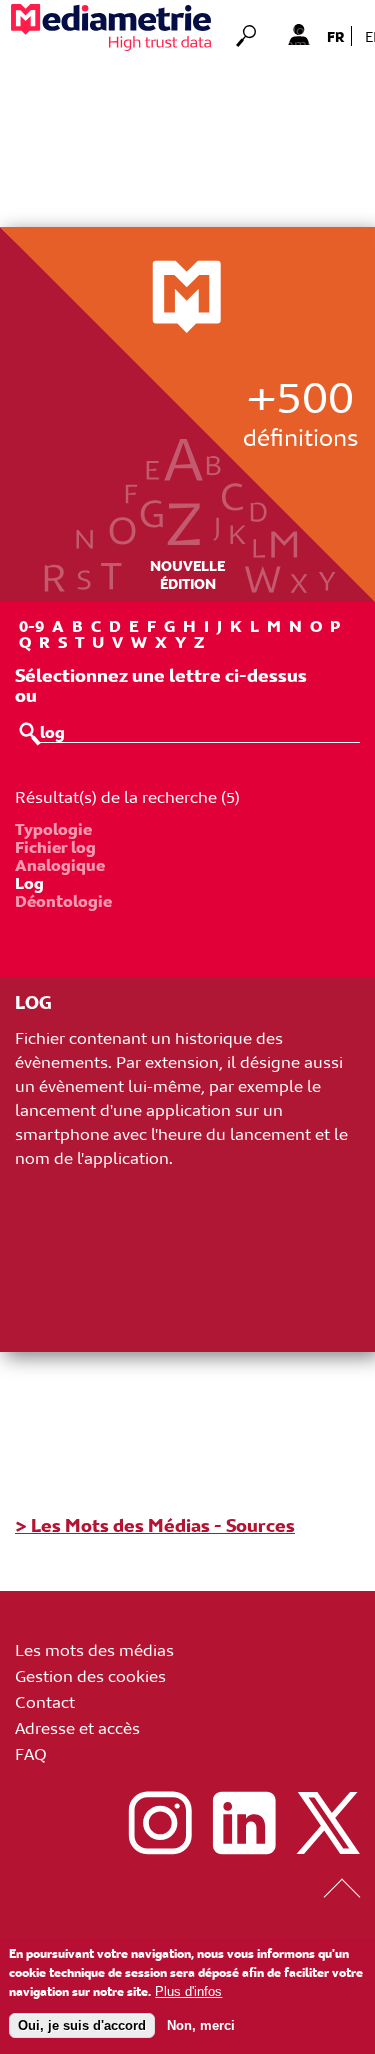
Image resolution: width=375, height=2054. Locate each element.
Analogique (60, 863)
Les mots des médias (94, 1649)
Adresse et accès (77, 1727)
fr (336, 36)
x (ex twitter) (328, 1823)
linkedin (244, 1823)
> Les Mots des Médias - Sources (155, 1524)
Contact (45, 1701)
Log (29, 881)
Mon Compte (298, 34)
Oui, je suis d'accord (82, 2025)
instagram (160, 1823)
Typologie (53, 827)
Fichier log (55, 845)
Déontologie (63, 899)
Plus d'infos (188, 1991)
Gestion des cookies (90, 1675)
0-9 (31, 624)
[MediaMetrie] (111, 27)
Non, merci (201, 2025)
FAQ (31, 1753)
